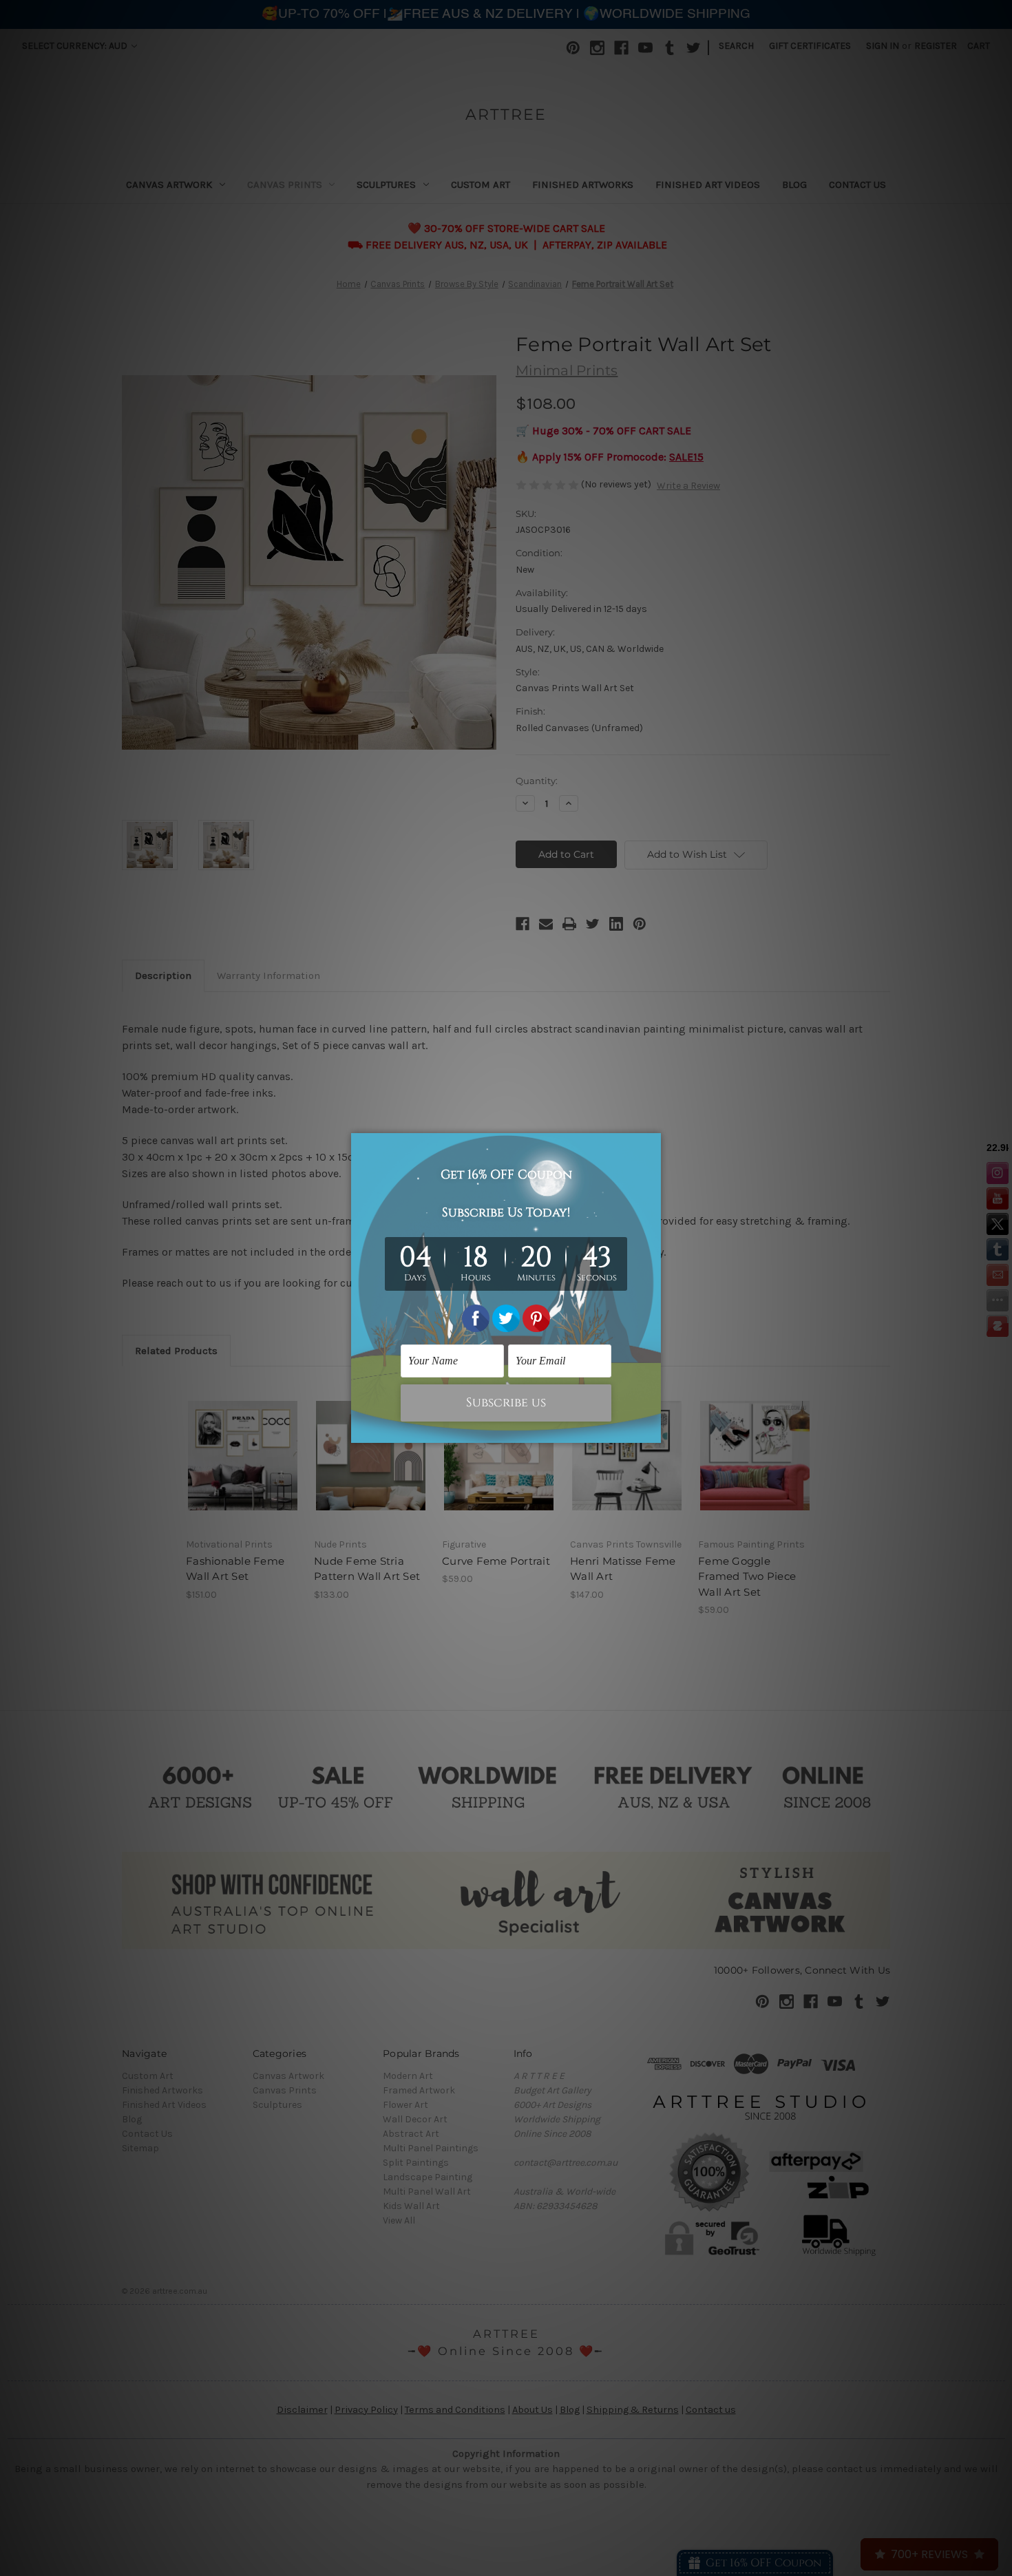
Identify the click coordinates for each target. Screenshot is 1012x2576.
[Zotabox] (652, 1430)
